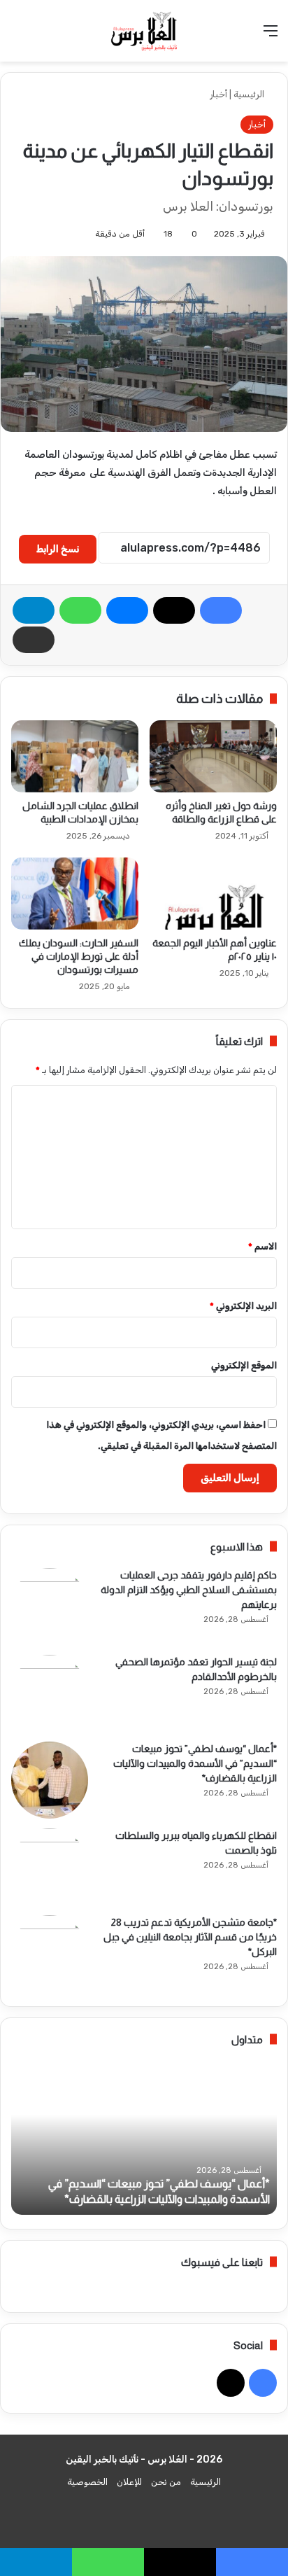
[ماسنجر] (127, 610)
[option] (144, 2138)
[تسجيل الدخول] (42, 36)
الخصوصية (87, 2482)
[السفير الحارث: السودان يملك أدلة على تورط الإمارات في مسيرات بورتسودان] (75, 894)
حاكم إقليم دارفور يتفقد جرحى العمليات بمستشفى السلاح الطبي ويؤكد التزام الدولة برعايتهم (189, 1590)
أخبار (218, 94)
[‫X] (174, 610)
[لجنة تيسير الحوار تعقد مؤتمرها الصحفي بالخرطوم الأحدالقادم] (50, 1693)
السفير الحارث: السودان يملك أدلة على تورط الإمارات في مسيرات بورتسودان (79, 956)
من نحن (166, 2482)
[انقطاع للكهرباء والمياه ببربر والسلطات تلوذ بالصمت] (50, 1867)
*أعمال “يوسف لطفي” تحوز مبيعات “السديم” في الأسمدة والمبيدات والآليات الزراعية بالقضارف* (195, 1763)
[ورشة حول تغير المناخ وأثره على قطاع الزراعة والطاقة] (213, 756)
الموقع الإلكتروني (244, 1365)
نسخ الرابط (58, 549)
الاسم (262, 1246)
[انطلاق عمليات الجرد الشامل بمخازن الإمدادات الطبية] (75, 756)
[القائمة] (271, 36)
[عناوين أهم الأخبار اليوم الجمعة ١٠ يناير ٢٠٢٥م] (213, 894)
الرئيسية (250, 94)
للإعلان (129, 2482)
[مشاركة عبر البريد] (34, 640)
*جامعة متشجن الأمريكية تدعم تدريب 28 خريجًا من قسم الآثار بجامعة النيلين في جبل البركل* (190, 1937)
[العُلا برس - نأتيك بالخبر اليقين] (144, 31)
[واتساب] (80, 610)
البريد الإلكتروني (243, 1306)
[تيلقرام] (34, 610)
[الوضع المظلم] (17, 36)
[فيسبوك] (221, 610)
